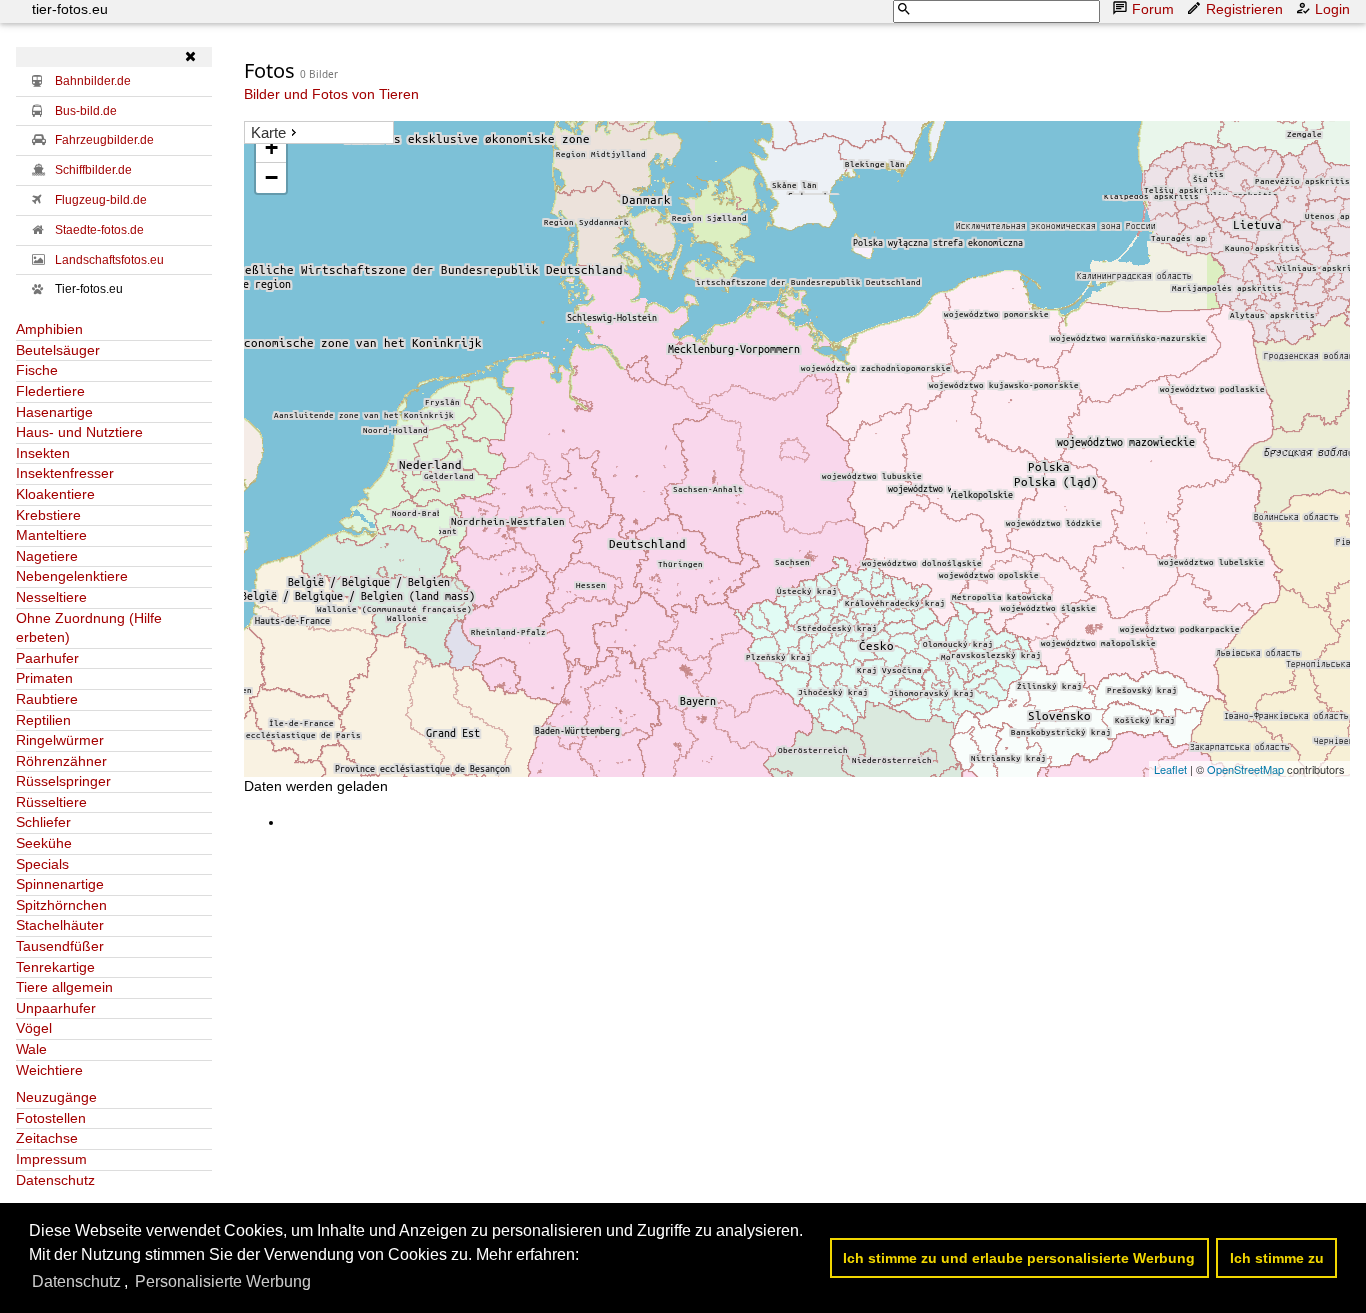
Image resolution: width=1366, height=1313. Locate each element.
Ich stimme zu (1277, 1258)
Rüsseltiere (51, 802)
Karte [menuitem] (268, 132)
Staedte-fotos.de (99, 230)
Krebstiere (48, 515)
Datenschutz (55, 1180)
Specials (42, 864)
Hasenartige (54, 412)
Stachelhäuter (60, 925)
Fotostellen (51, 1118)
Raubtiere (47, 699)
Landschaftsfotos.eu (109, 260)
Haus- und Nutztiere (79, 432)
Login (1332, 9)
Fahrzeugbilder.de (104, 140)
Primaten (44, 678)
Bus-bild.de (86, 111)
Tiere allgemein (64, 987)
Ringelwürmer (60, 740)
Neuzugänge (56, 1097)
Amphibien (49, 329)
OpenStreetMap (1245, 769)
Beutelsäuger (58, 350)
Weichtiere (49, 1070)
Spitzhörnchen (61, 905)
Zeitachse (47, 1138)
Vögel (34, 1028)
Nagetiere (47, 556)
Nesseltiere (51, 597)
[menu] (319, 133)
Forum (1153, 9)
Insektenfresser (65, 473)
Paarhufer (47, 658)
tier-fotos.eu (70, 9)
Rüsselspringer (63, 781)
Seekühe (44, 843)
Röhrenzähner (61, 761)
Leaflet (1170, 769)
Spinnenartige (60, 884)
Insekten (43, 453)
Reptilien (43, 720)
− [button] (271, 177)
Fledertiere (50, 391)
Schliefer (43, 822)
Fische (37, 370)
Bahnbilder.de (93, 81)
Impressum (51, 1159)
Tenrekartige (55, 967)
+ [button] (271, 147)
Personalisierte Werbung (223, 1281)
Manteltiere (51, 535)
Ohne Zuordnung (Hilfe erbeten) (89, 628)
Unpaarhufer (56, 1008)
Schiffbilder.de (93, 170)
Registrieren (1244, 9)
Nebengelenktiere (72, 576)
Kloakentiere (55, 494)
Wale (31, 1049)
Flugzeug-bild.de (101, 200)
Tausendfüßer (60, 946)
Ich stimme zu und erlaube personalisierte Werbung (1019, 1258)
